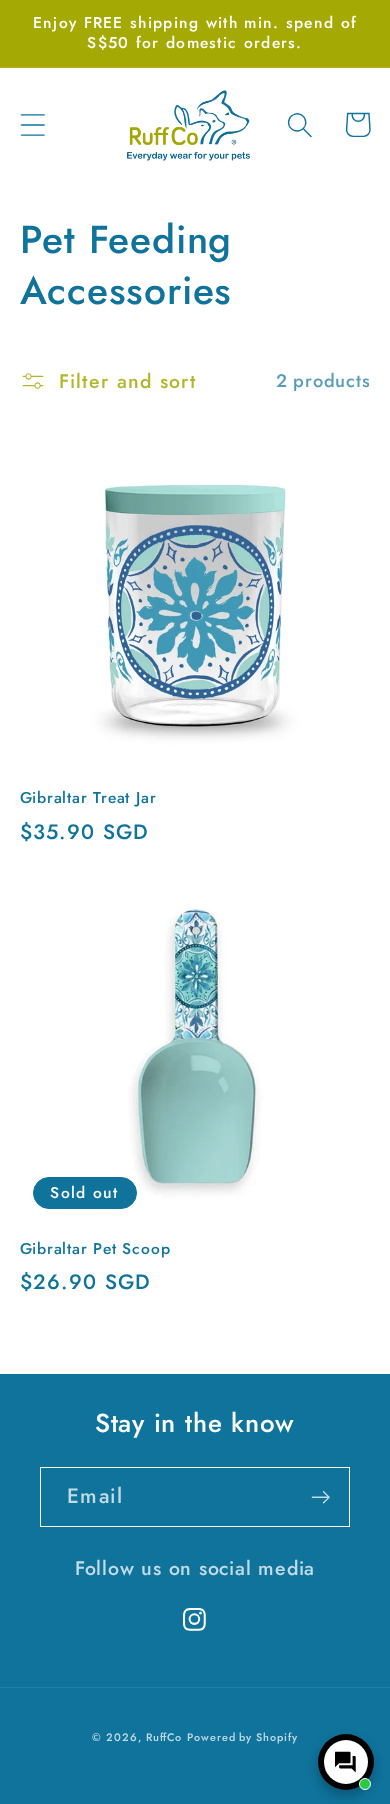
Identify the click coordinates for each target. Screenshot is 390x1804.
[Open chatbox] (346, 1762)
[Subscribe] (320, 1497)
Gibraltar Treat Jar (88, 798)
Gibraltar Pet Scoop (95, 1249)
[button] (32, 124)
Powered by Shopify (242, 1737)
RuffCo (164, 1737)
